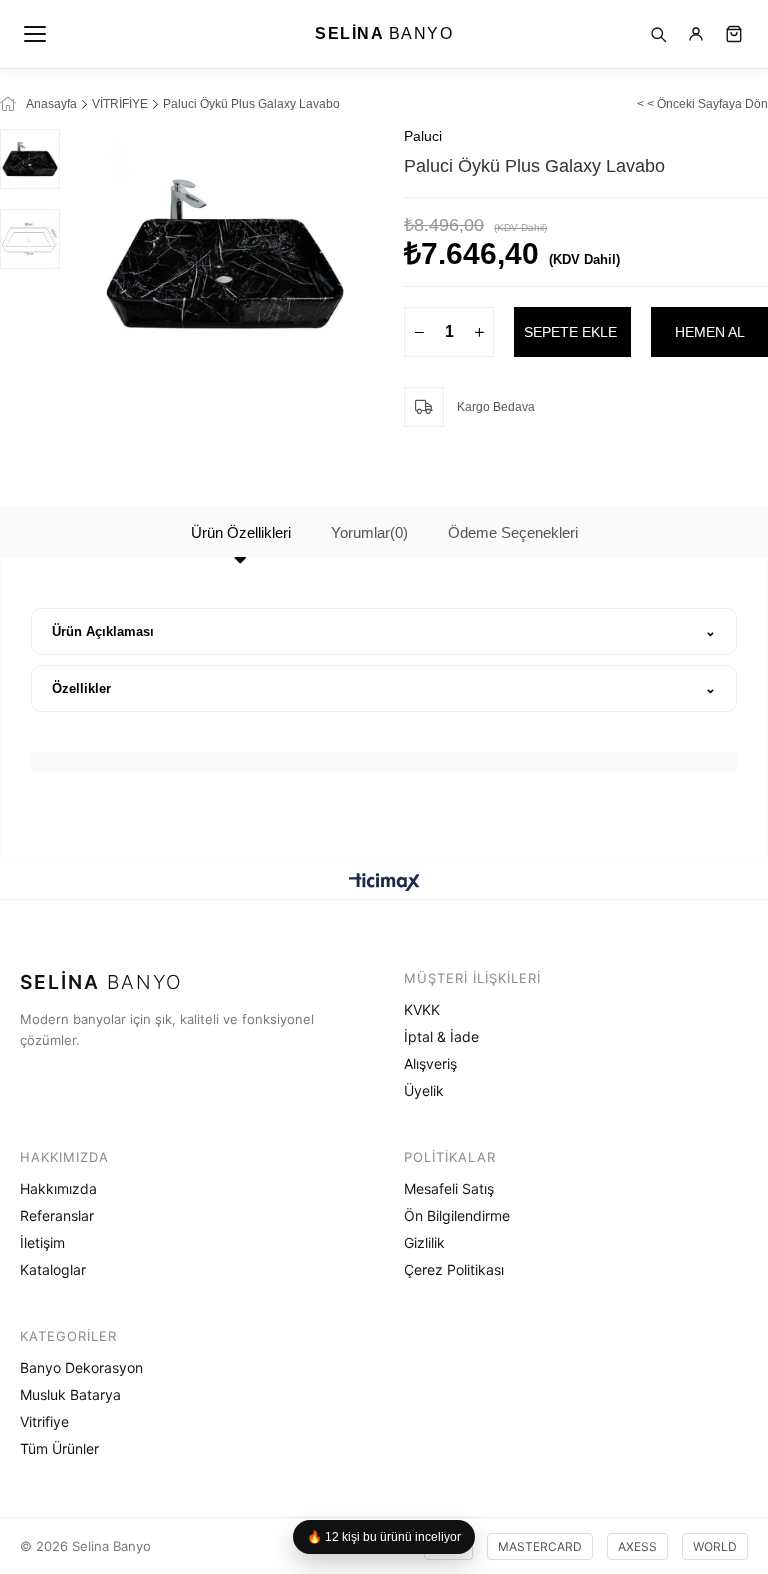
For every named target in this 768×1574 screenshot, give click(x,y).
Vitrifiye (44, 1421)
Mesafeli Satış (449, 1188)
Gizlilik (424, 1242)
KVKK (422, 1009)
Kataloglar (53, 1269)
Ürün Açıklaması (103, 631)
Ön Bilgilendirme (457, 1215)
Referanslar (57, 1215)
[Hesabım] (696, 34)
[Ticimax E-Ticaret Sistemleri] (384, 883)
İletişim (42, 1242)
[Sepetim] (734, 34)
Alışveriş (430, 1063)
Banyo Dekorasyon (81, 1367)
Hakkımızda (58, 1188)
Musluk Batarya (70, 1394)
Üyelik (424, 1090)
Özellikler (81, 688)
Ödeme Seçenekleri (513, 532)
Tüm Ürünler (59, 1448)
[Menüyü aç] (36, 34)
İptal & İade (441, 1036)
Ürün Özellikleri (241, 532)
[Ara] (658, 34)
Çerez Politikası (454, 1269)
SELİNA (384, 33)
